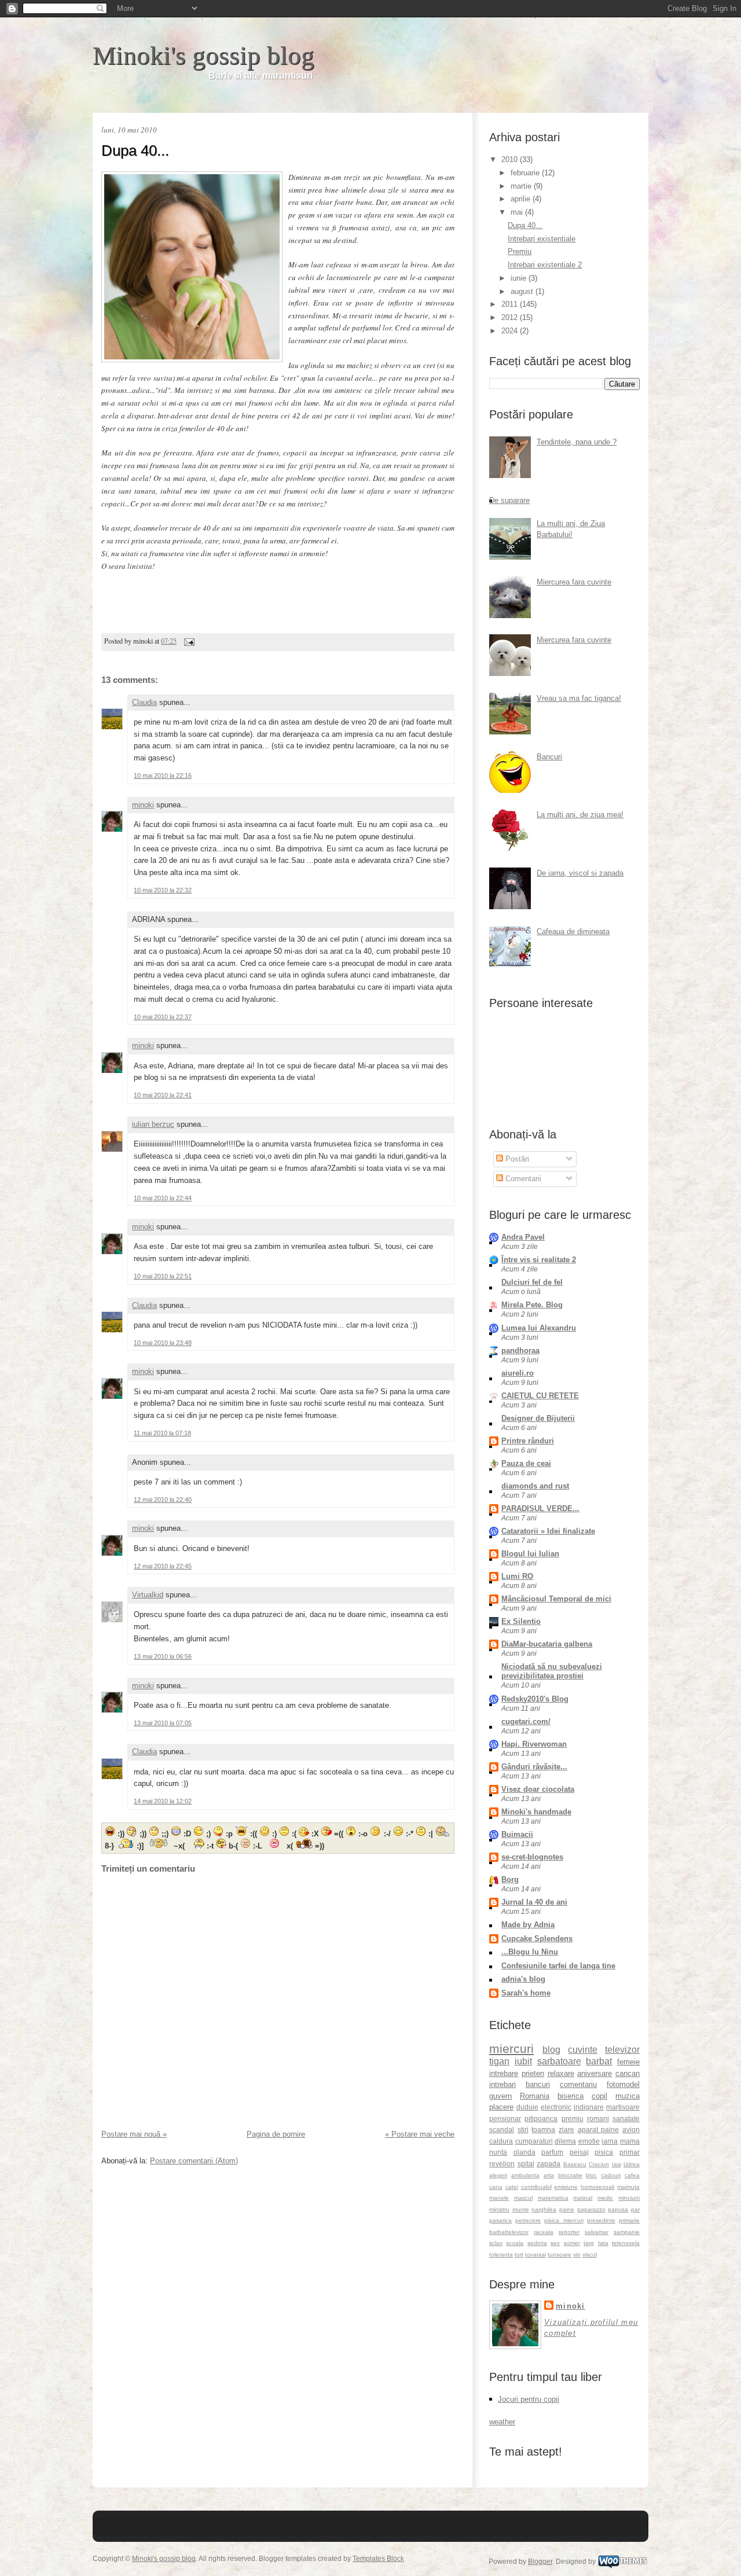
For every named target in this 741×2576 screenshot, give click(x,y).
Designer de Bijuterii (538, 1418)
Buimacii (517, 1834)
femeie (628, 2062)
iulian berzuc (153, 1124)
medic (605, 2198)
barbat (599, 2061)
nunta (498, 2152)
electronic (556, 2107)
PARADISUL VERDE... (540, 1509)
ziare (566, 2129)
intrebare (504, 2073)
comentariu (578, 2084)
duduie (527, 2107)
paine (567, 2209)
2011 (511, 304)
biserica (571, 2096)
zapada (549, 2164)
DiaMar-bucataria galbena (547, 1644)
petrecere (528, 2220)
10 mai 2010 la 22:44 (163, 1198)
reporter (569, 2232)
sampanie (627, 2232)
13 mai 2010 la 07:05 (163, 1723)
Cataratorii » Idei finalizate (548, 1531)
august (523, 291)
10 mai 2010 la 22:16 (163, 776)
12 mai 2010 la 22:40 (163, 1500)
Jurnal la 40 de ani (534, 1902)
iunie (520, 278)
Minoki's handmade (536, 1812)
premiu (573, 2119)
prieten (533, 2073)
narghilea (544, 2209)
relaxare (561, 2073)
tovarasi (535, 2255)
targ (589, 2243)
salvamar (597, 2232)
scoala (515, 2243)
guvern (500, 2096)
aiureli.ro (518, 1373)
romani (598, 2119)
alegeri (498, 2175)
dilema (565, 2141)
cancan (628, 2073)
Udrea (632, 2164)
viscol (590, 2255)
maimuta (628, 2187)
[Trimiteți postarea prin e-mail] (188, 641)
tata (603, 2243)
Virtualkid (148, 1595)
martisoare (623, 2107)
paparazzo (591, 2209)
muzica (628, 2096)
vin (577, 2255)
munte (521, 2209)
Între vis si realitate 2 (539, 1260)
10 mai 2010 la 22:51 (163, 1276)
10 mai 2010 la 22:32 (163, 890)
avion (631, 2129)
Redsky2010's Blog (535, 1699)
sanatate (626, 2119)
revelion (502, 2164)
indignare (589, 2107)
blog (551, 2050)
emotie (589, 2141)
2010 (511, 159)
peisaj (579, 2152)
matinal (583, 2198)
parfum (552, 2152)
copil (599, 2096)
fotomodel (623, 2084)
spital (526, 2164)
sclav (496, 2243)
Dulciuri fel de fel (532, 1282)
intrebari (502, 2084)
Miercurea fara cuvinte (574, 582)
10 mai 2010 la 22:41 (163, 1095)
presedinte (601, 2220)
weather (502, 2422)
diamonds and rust (535, 1486)
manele (499, 2198)
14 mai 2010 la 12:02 (163, 1801)
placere (501, 2107)
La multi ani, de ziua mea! (580, 815)
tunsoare (560, 2255)
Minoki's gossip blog (203, 56)
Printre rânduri (528, 1441)
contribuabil (536, 2187)
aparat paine (599, 2129)
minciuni (629, 2198)
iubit (523, 2061)
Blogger (540, 2562)
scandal (502, 2129)
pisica (604, 2152)
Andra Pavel (523, 1237)
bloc (591, 2175)
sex (555, 2243)
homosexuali (597, 2187)
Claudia (144, 702)
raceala (544, 2232)
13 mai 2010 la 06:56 (163, 1656)
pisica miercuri (564, 2220)
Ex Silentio (521, 1621)
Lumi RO (517, 1576)
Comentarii (522, 1179)
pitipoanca (541, 2119)
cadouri (611, 2175)
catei (512, 2187)
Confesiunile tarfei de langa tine (558, 1966)
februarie (526, 173)
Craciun (599, 2164)
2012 (511, 317)
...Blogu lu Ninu (530, 1952)
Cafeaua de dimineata (573, 931)
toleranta (501, 2255)
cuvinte (583, 2050)
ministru (499, 2209)
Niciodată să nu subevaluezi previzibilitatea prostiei (552, 1671)
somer (572, 2243)
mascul (523, 2198)
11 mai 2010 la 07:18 (162, 1433)
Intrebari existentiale (542, 239)
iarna (610, 2141)
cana (496, 2187)
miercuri (511, 2048)
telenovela (626, 2243)
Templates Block (378, 2559)
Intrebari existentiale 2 (545, 265)
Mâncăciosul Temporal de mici (556, 1599)
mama (630, 2141)
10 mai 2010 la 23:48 (163, 1343)
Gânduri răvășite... (534, 1767)
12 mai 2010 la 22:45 (163, 1566)
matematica (553, 2198)
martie (522, 186)
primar (630, 2152)
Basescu (575, 2164)
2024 (511, 331)
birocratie (570, 2175)
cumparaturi (534, 2141)
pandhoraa (520, 1351)
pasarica (500, 2220)
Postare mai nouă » (134, 2134)
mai (518, 212)
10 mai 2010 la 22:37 (163, 1017)
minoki (143, 805)
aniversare (595, 2073)
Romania (535, 2096)
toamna (543, 2129)
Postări (516, 1159)
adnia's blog (523, 1979)
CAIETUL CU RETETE (540, 1396)
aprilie (522, 199)
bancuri (538, 2084)
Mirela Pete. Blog (532, 1305)
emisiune (566, 2187)
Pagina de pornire (276, 2134)
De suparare (509, 500)
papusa (618, 2209)
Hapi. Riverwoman (534, 1744)
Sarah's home (526, 1993)
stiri (523, 2129)
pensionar (505, 2119)
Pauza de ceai (526, 1463)
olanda (524, 2152)
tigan (499, 2061)
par (635, 2209)
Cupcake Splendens (537, 1939)
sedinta (537, 2243)
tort (519, 2255)
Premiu (520, 251)
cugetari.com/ (526, 1721)
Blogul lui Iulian (530, 1554)
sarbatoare (559, 2061)
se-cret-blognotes (532, 1857)
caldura (501, 2141)
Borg (510, 1879)
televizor (622, 2050)
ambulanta (525, 2175)
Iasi (617, 2164)
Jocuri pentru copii (529, 2399)
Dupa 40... (135, 150)
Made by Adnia (528, 1925)
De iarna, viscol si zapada (580, 873)
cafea (632, 2175)
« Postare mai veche (420, 2134)
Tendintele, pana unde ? (577, 442)
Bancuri (549, 757)
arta (549, 2175)
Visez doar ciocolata (538, 1789)
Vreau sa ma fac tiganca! (579, 698)
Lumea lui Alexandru (539, 1328)
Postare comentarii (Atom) (194, 2161)
